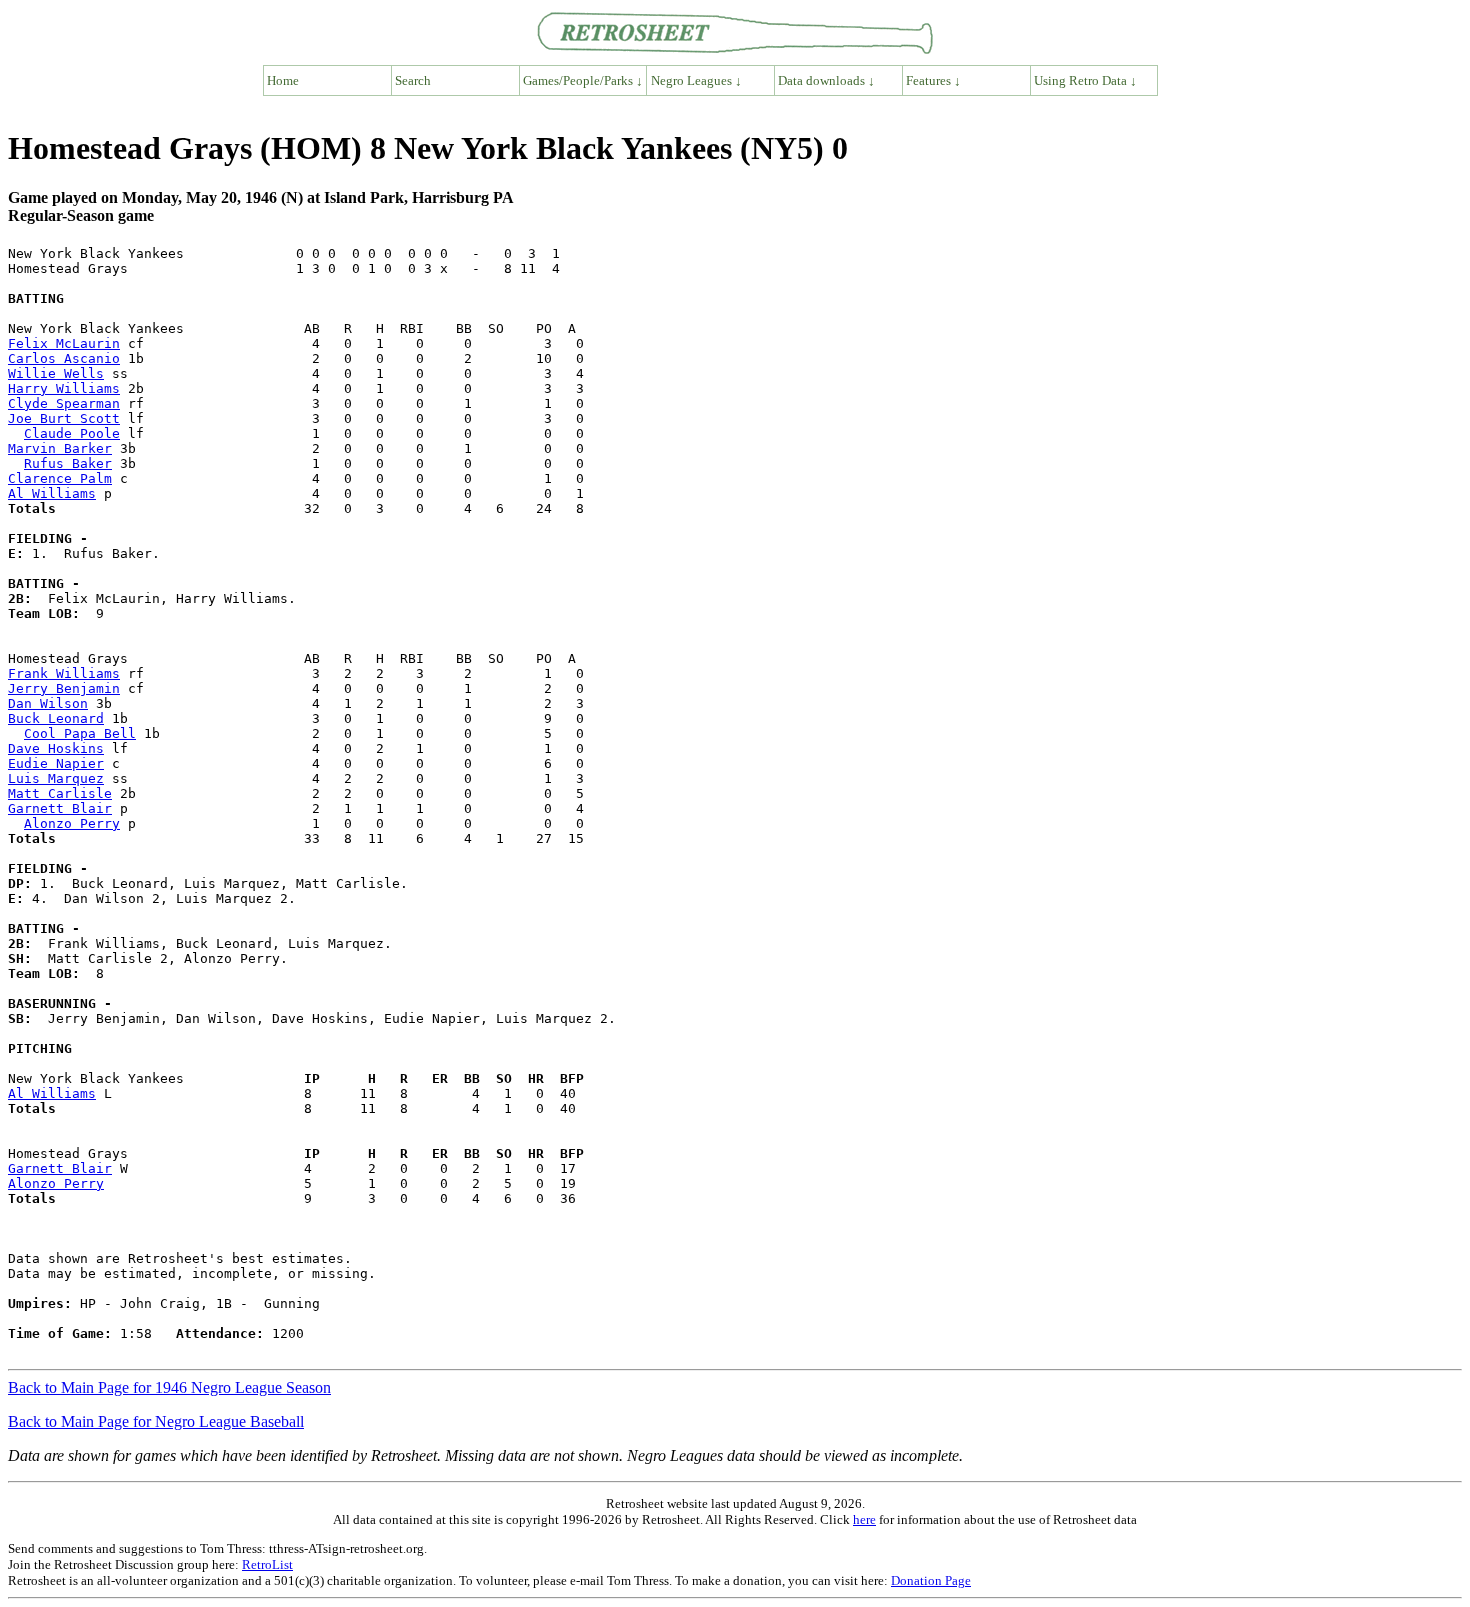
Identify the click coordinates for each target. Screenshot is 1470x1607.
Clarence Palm (60, 478)
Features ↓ (933, 80)
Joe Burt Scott (64, 418)
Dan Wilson (48, 703)
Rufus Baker (68, 463)
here (864, 1519)
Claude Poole (72, 433)
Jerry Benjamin (64, 688)
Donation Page (931, 1580)
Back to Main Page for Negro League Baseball (156, 1421)
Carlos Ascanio (64, 358)
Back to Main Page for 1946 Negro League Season (169, 1387)
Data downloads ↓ (826, 80)
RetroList (267, 1564)
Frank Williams (64, 673)
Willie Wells (56, 373)
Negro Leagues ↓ (696, 80)
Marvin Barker (60, 448)
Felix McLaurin (64, 343)
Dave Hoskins (56, 748)
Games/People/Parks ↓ (583, 80)
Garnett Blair (60, 808)
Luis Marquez (56, 778)
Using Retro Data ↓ (1085, 80)
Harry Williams (64, 388)
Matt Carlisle (60, 793)
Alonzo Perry (72, 823)
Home (283, 80)
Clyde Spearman (64, 403)
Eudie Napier (56, 763)
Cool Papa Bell (80, 733)
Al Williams (52, 493)
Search (413, 80)
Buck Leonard (56, 718)
